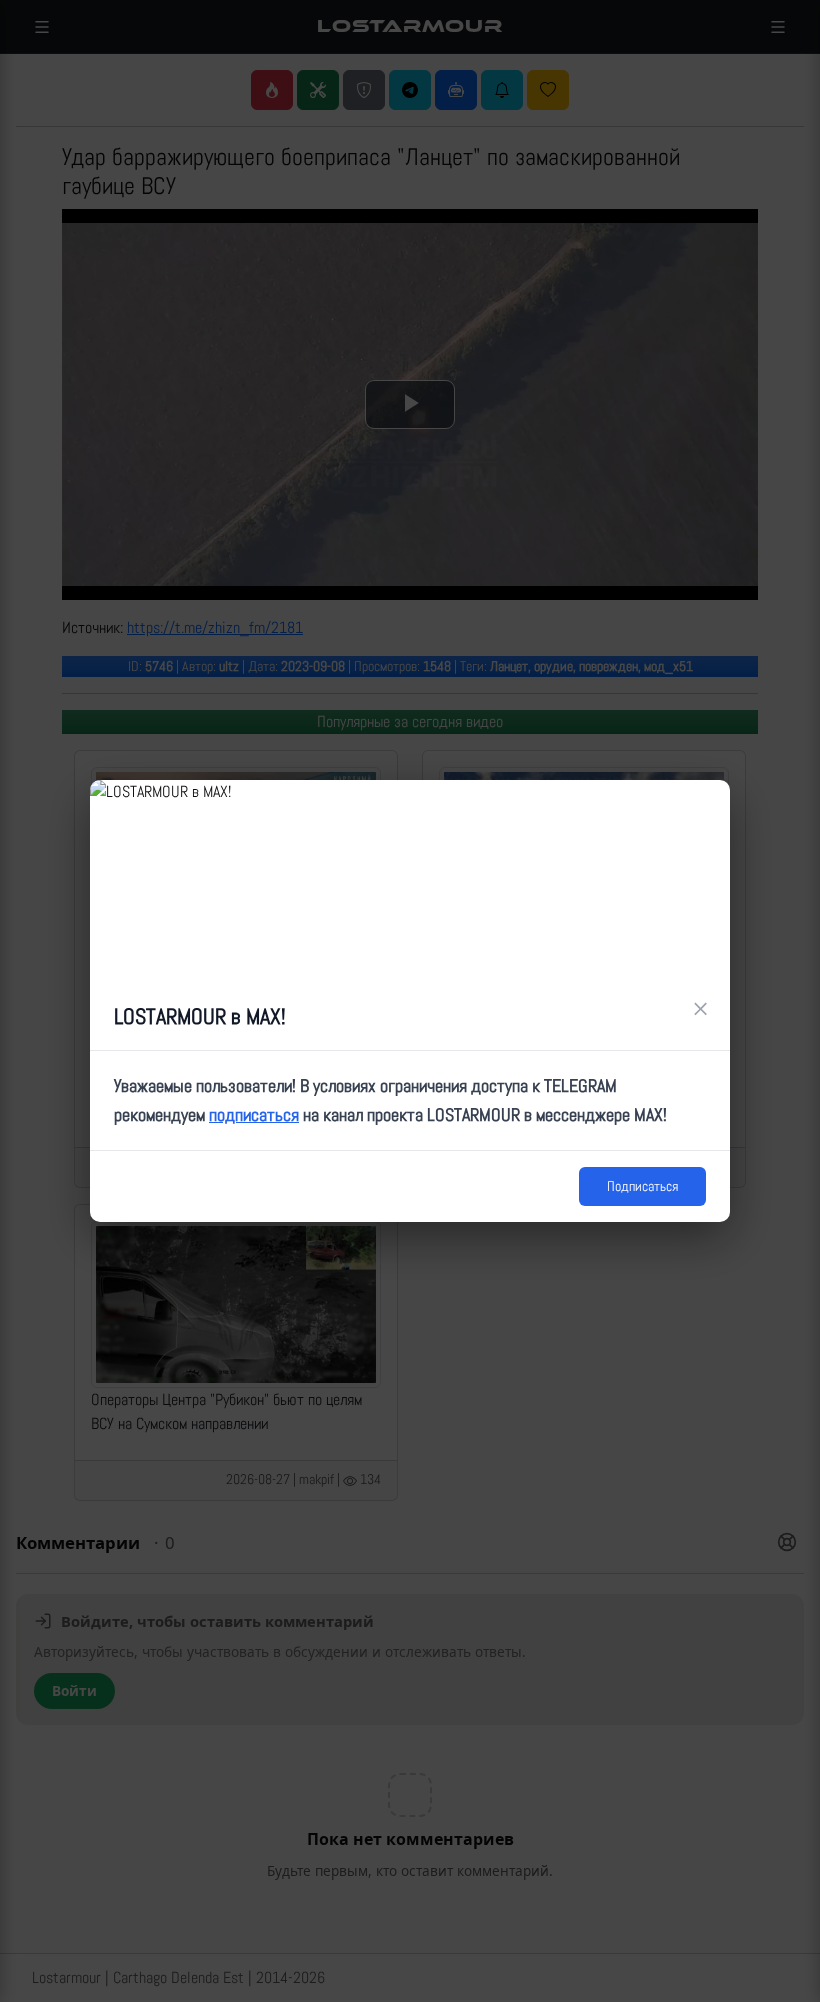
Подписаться (642, 1186)
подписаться (254, 1114)
